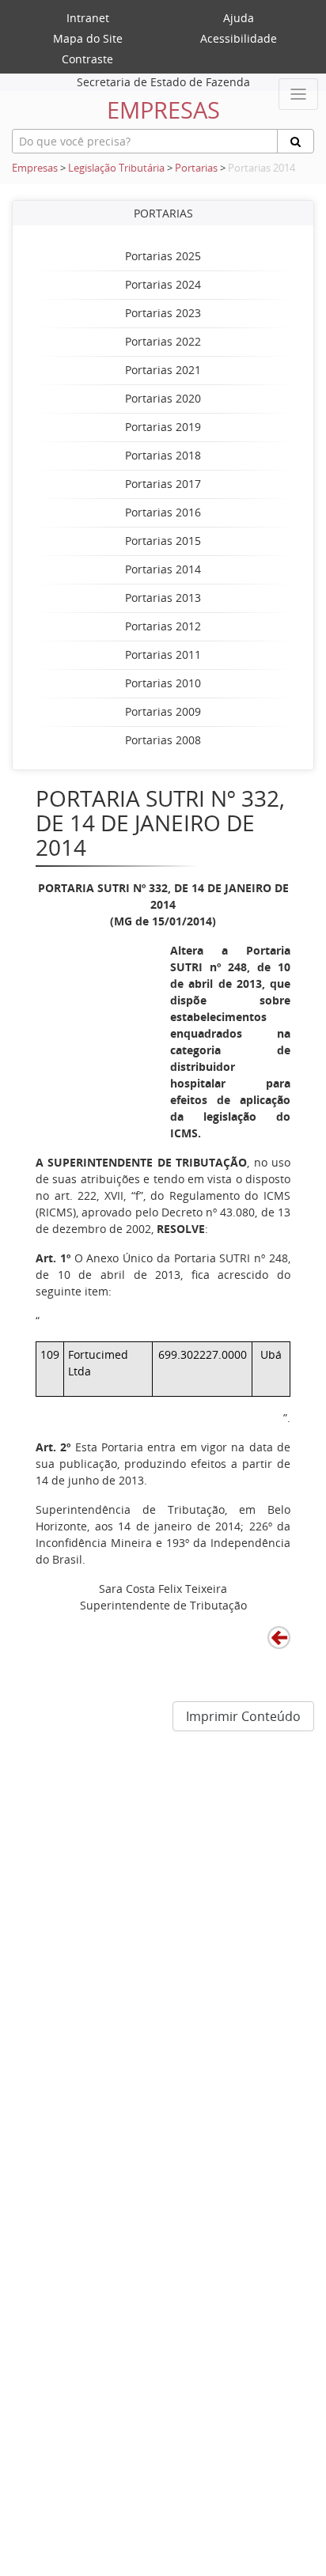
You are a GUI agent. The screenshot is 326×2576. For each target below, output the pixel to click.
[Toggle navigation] (298, 94)
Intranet (88, 18)
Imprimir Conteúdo (243, 1716)
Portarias (196, 168)
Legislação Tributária (116, 168)
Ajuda (239, 18)
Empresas (35, 168)
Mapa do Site (88, 38)
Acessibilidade (239, 38)
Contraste (87, 59)
